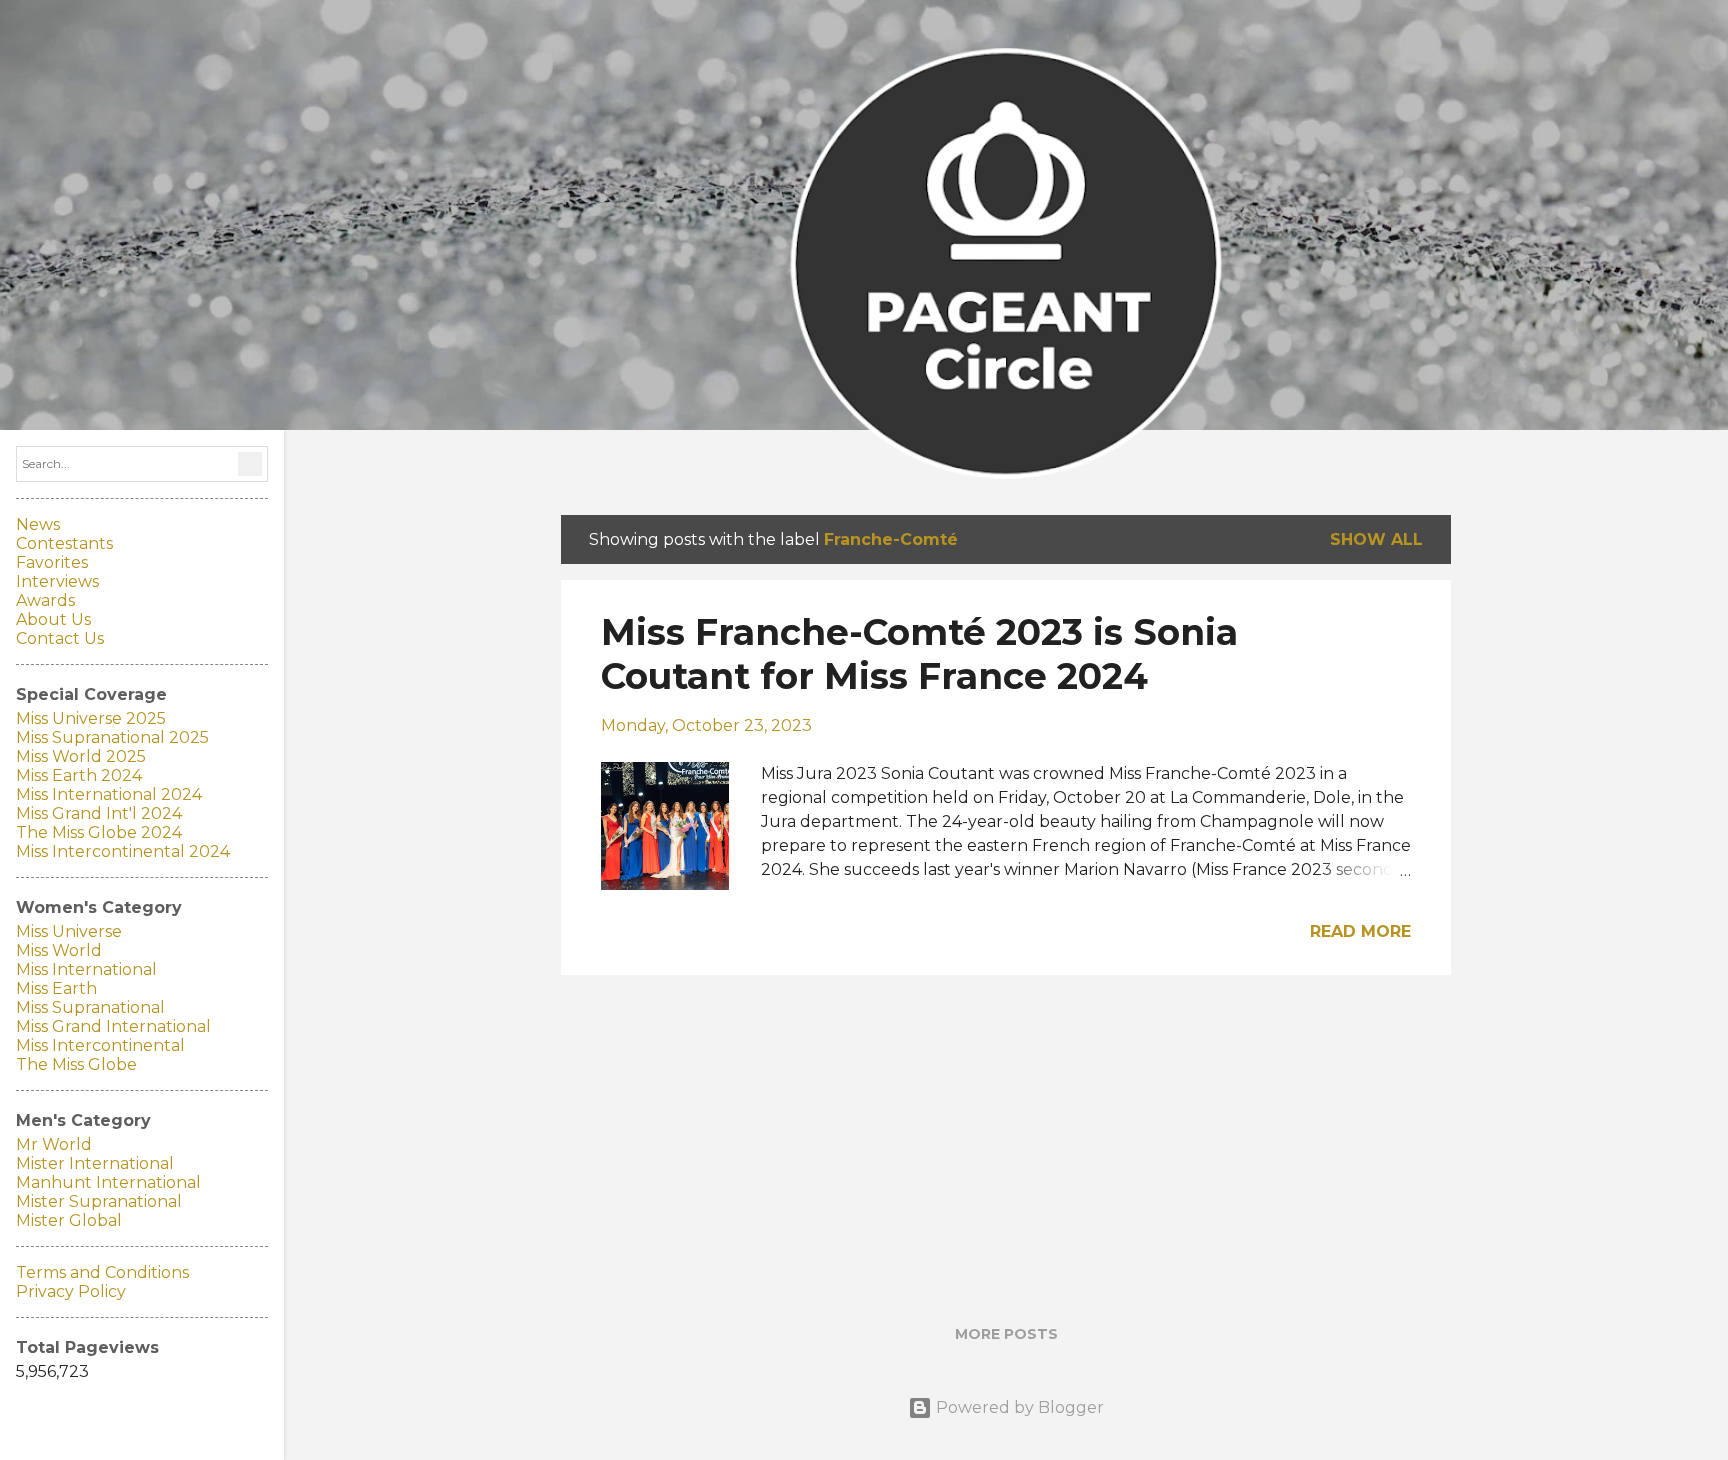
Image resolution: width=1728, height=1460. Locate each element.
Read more (1360, 931)
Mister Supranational (99, 1201)
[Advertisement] (1006, 1131)
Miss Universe (69, 931)
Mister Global (69, 1220)
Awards (45, 600)
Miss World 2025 (81, 756)
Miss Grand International (113, 1026)
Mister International (95, 1163)
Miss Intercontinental (100, 1045)
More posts (1006, 1334)
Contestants (64, 543)
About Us (53, 619)
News (38, 524)
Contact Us (60, 638)
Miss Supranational (90, 1007)
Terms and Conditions (102, 1272)
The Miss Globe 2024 (99, 832)
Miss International (86, 969)
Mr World (54, 1144)
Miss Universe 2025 (91, 718)
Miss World (59, 950)
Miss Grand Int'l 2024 (99, 813)
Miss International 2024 (109, 794)
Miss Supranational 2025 (112, 737)
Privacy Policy (71, 1291)
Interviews (57, 581)
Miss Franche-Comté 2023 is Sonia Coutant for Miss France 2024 (919, 654)
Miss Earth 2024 (79, 775)
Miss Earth (56, 988)
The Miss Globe (76, 1064)
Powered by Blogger (1018, 1407)
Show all (1376, 539)
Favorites (52, 562)
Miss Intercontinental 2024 (123, 851)
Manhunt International (108, 1182)
